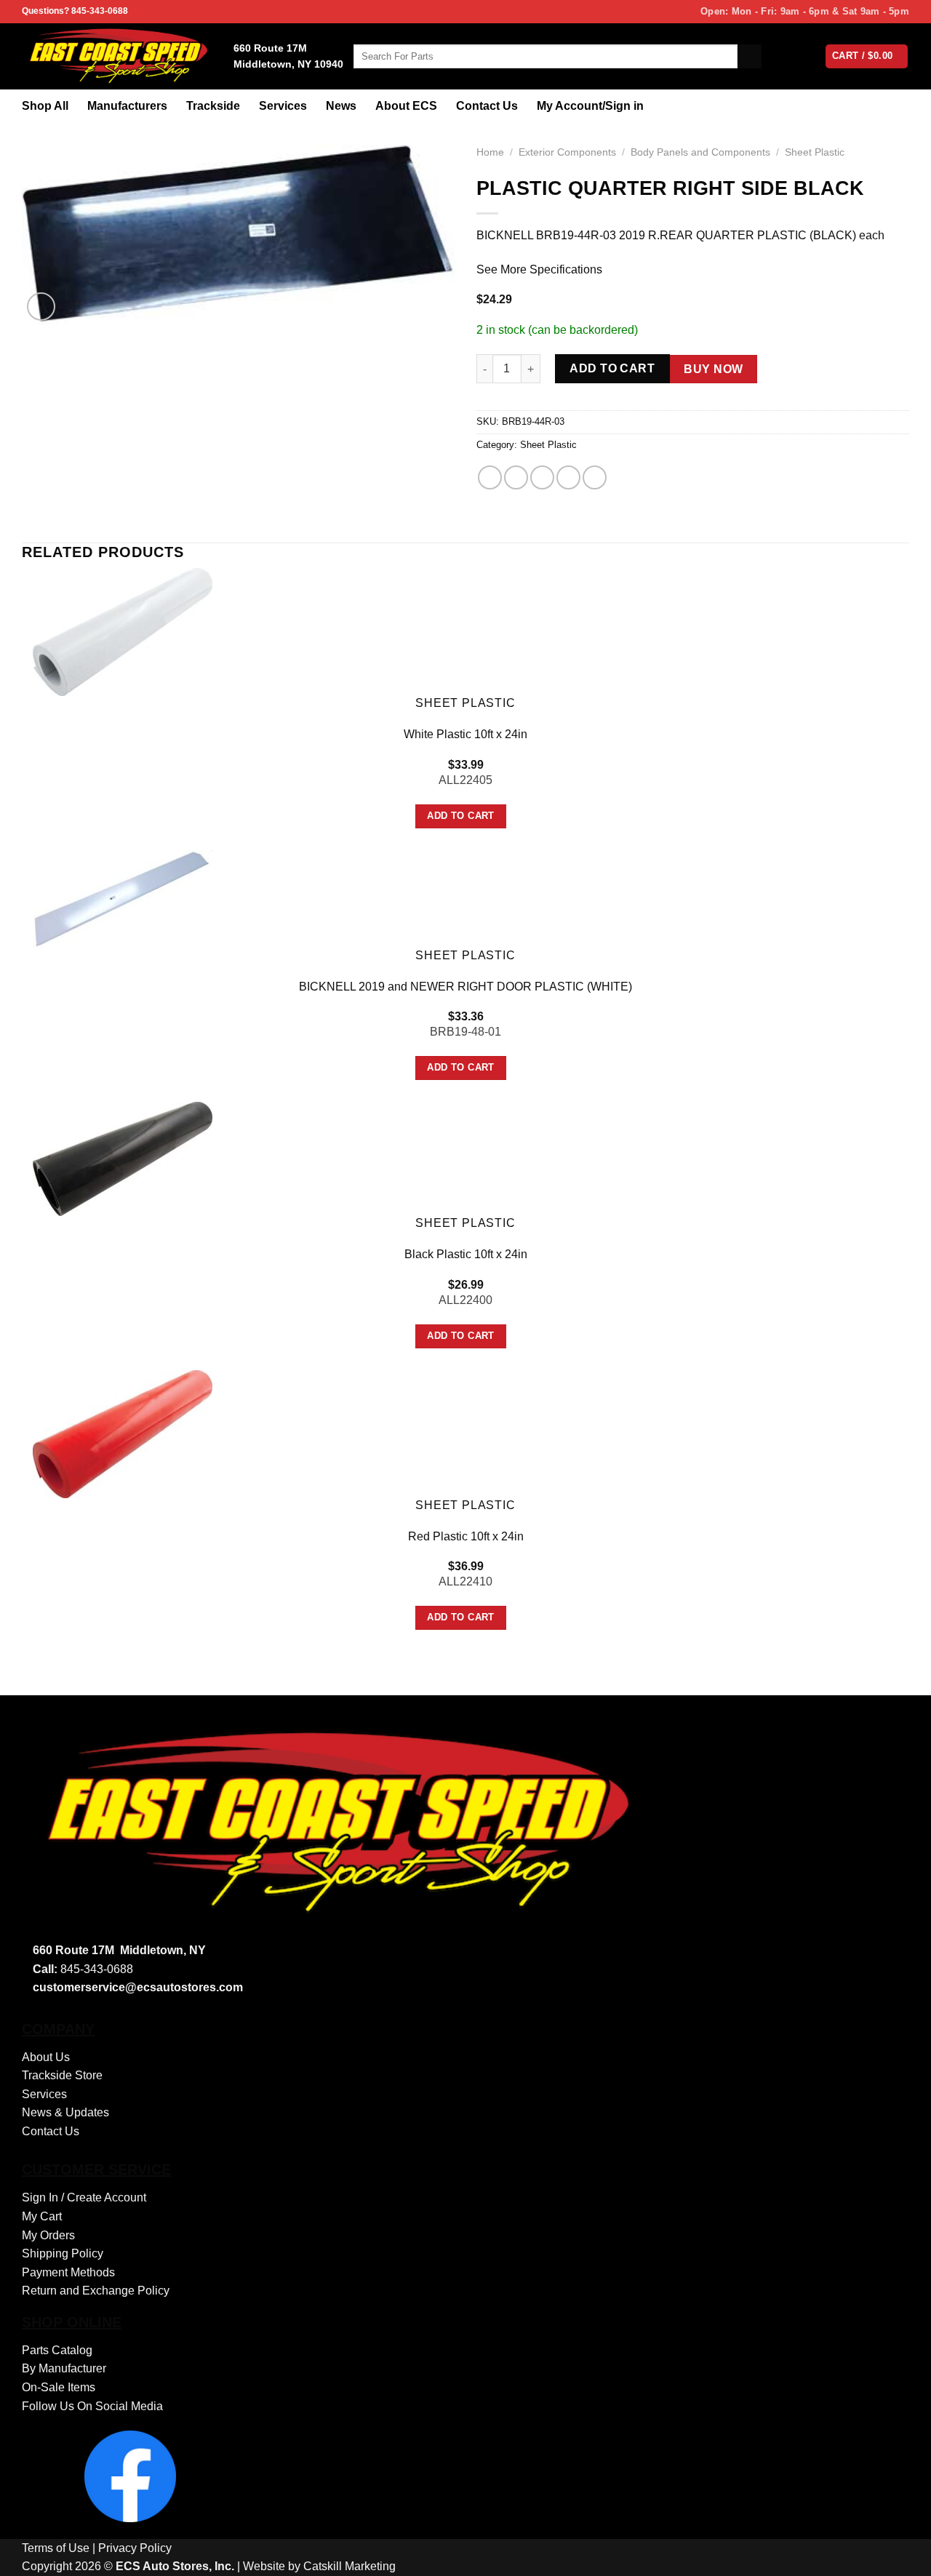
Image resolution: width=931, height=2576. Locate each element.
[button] (41, 307)
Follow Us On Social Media (92, 2406)
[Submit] (750, 57)
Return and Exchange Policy (96, 2291)
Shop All (45, 106)
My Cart (42, 2216)
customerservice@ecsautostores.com (138, 1987)
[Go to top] (901, 2556)
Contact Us (487, 106)
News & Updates (65, 2112)
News (341, 106)
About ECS (406, 106)
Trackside (213, 106)
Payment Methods (68, 2272)
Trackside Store (62, 2075)
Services (283, 106)
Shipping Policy (63, 2253)
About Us (46, 2057)
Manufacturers (127, 106)
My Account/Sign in (590, 106)
